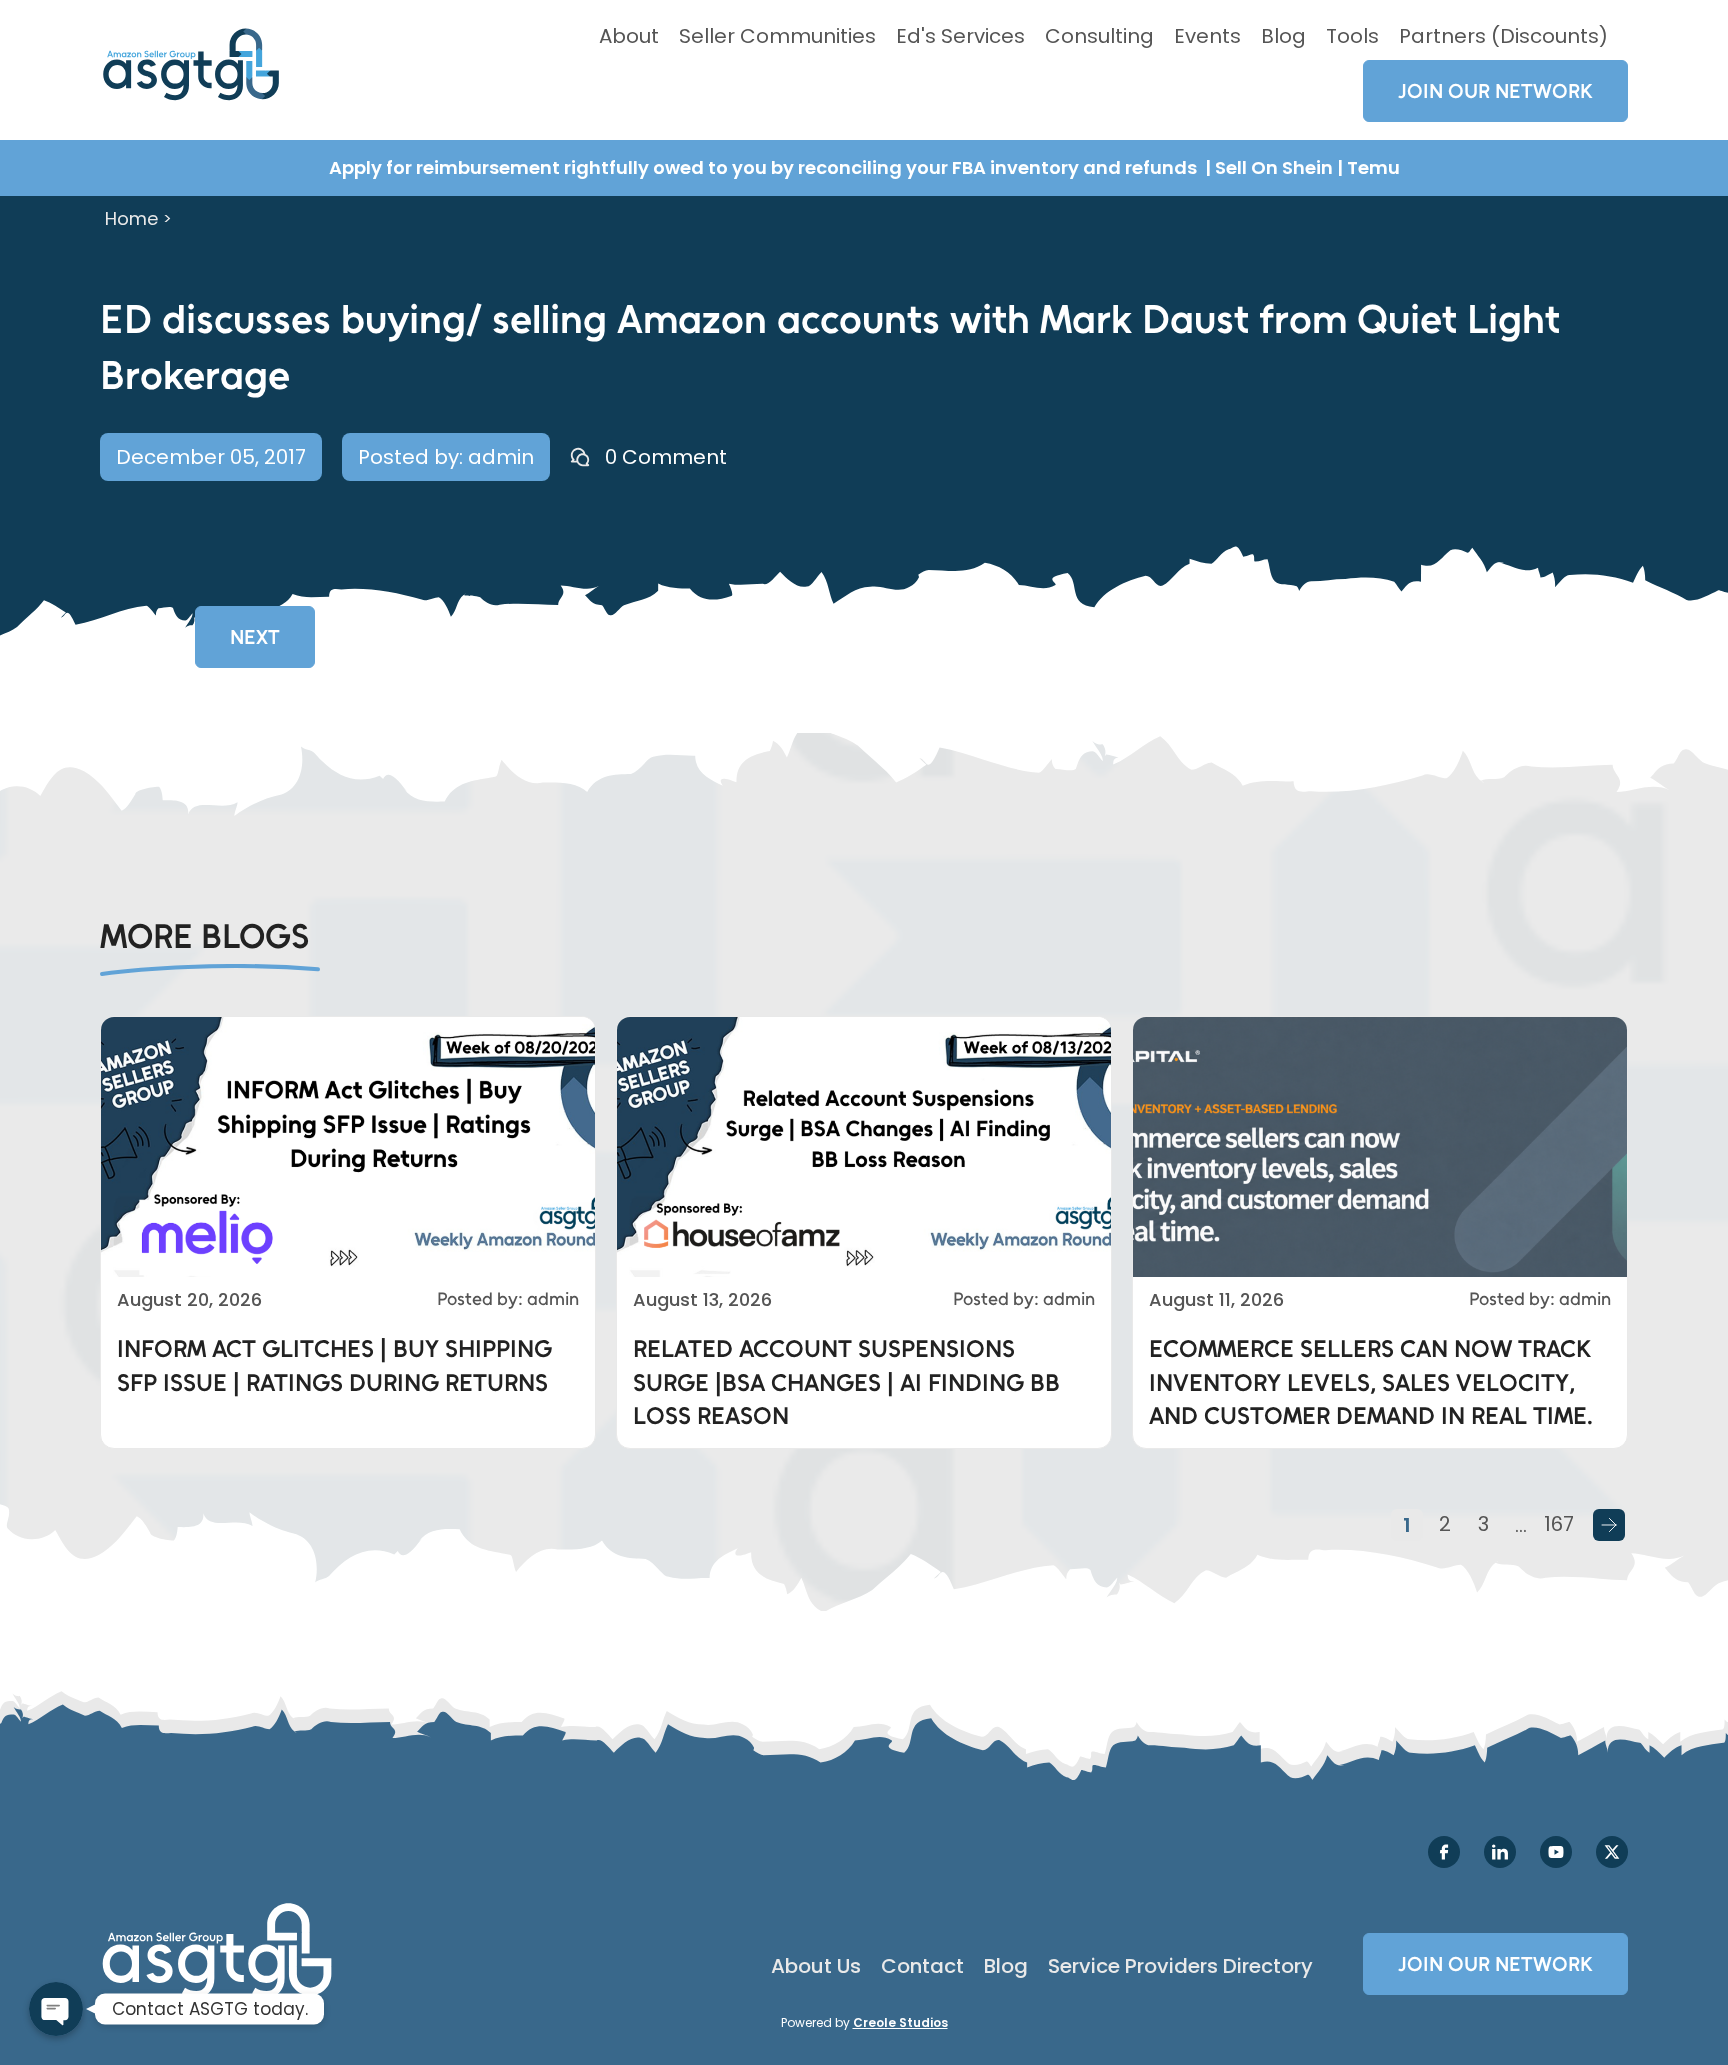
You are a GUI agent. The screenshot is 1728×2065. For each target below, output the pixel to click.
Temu (1373, 167)
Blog (1283, 36)
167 (1559, 1524)
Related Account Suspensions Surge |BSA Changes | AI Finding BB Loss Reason (846, 1382)
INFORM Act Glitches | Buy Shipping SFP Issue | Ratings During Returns (334, 1365)
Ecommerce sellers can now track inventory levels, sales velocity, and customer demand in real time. (1371, 1382)
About (629, 36)
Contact (922, 1966)
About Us (816, 1966)
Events (1207, 36)
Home (131, 218)
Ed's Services (960, 36)
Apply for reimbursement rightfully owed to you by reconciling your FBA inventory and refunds (765, 167)
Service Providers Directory (1180, 1966)
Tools (1352, 36)
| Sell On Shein (1269, 167)
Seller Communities (777, 36)
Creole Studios (900, 2022)
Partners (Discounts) (1503, 36)
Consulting (1099, 36)
